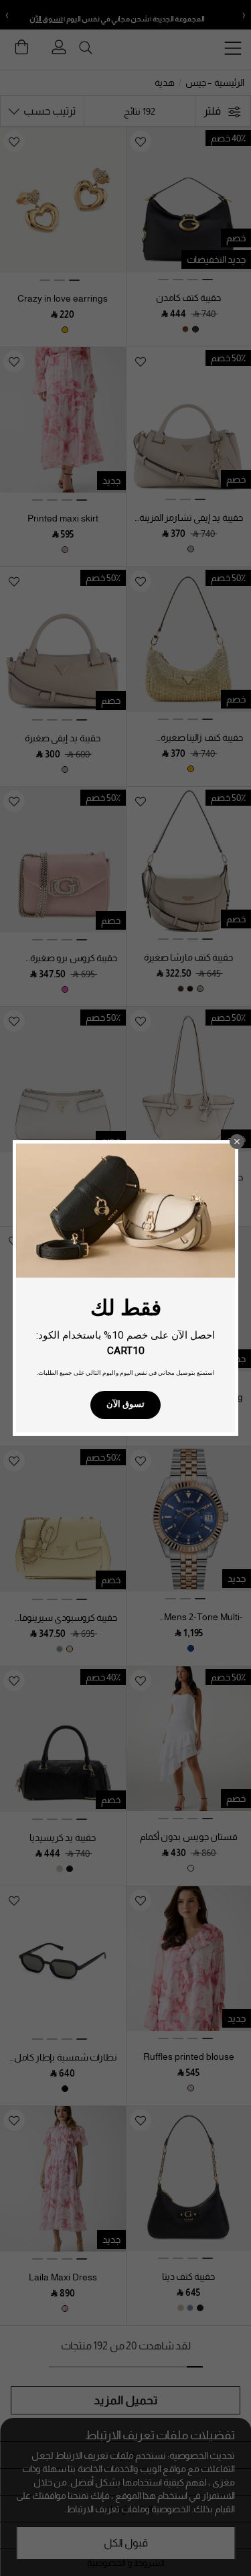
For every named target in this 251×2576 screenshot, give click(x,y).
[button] (237, 1142)
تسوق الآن (125, 1404)
